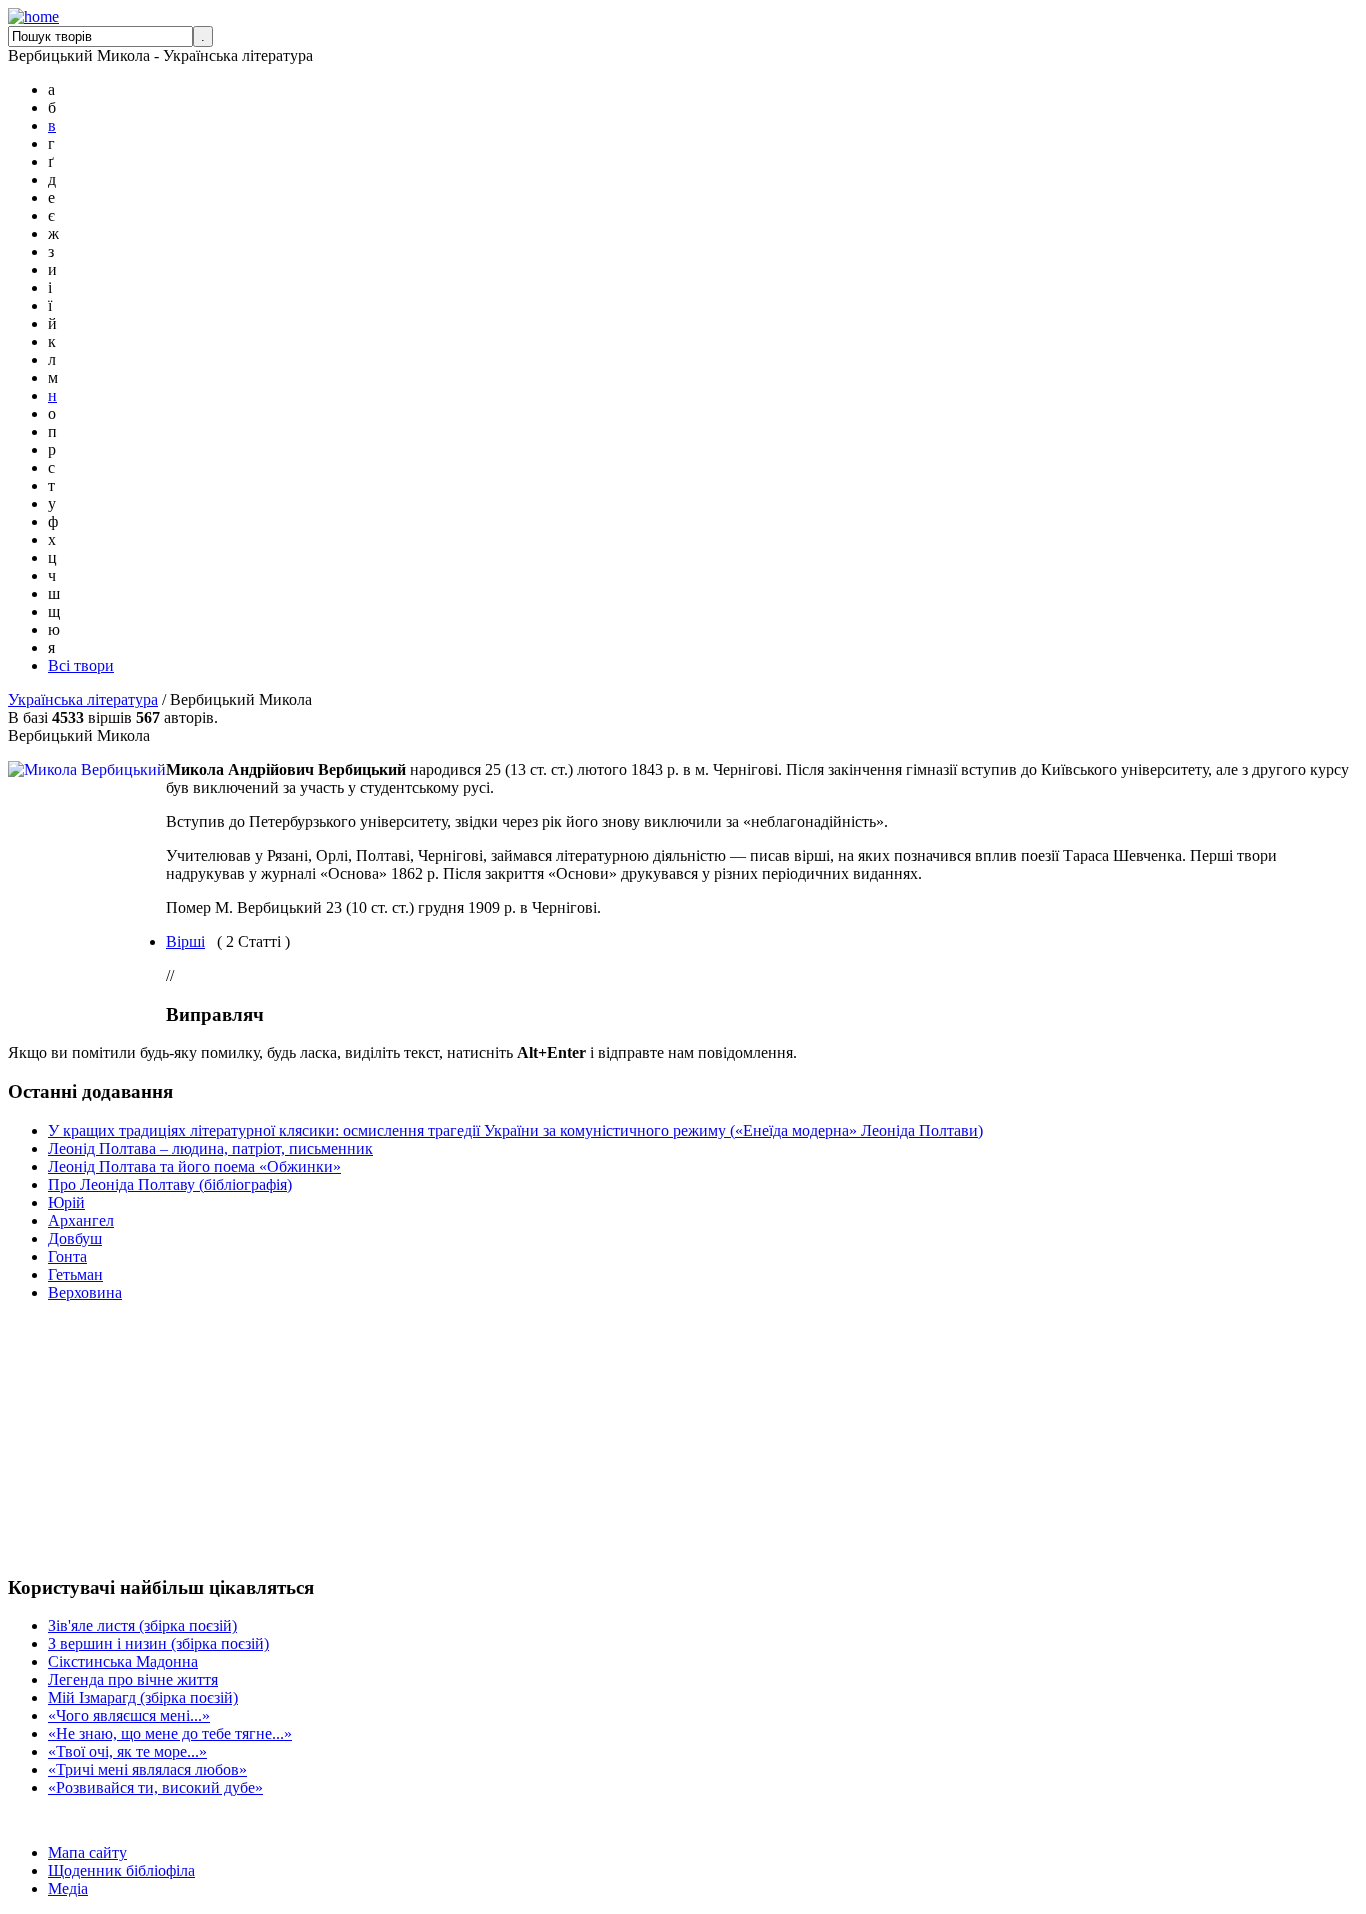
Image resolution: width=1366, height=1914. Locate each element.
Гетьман (75, 1274)
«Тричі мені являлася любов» (147, 1769)
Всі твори (81, 665)
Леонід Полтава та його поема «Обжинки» (194, 1166)
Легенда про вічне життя (133, 1679)
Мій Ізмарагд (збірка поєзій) (143, 1697)
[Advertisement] (68, 1438)
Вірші (185, 941)
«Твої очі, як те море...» (127, 1751)
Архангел (81, 1220)
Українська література (83, 699)
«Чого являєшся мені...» (129, 1715)
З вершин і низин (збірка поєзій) (158, 1643)
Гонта (67, 1256)
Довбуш (75, 1238)
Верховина (85, 1292)
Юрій (66, 1202)
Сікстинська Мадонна (123, 1661)
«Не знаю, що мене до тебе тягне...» (170, 1733)
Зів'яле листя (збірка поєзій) (142, 1625)
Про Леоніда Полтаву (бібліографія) (170, 1184)
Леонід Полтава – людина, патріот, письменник (210, 1148)
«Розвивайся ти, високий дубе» (155, 1787)
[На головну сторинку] (33, 16)
